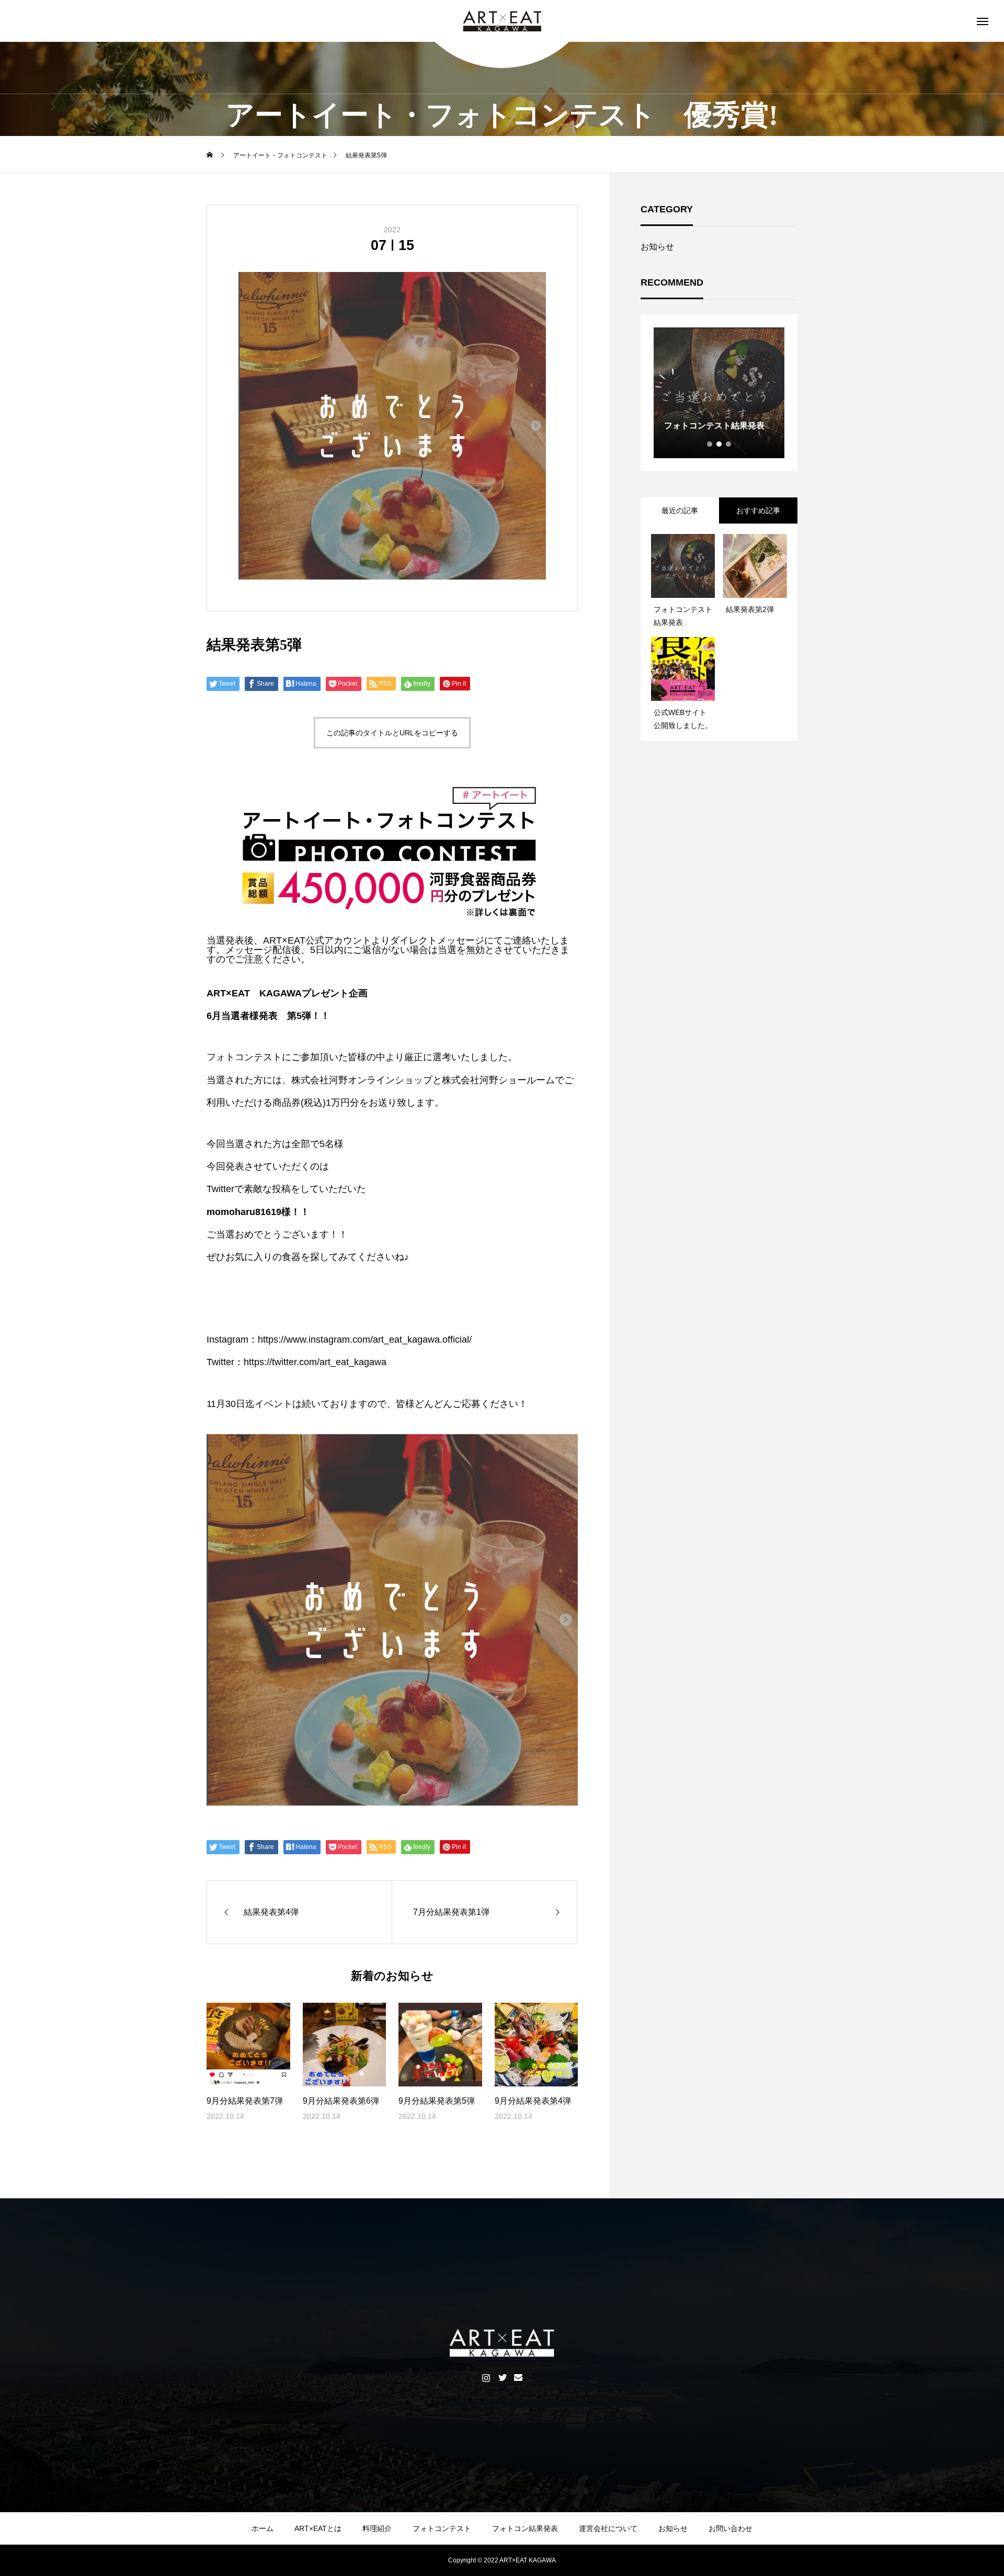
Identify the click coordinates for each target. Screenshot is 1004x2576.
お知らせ (657, 247)
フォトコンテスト (442, 2528)
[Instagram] (486, 2377)
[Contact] (518, 2377)
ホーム (263, 2528)
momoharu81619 (244, 1212)
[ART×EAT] (502, 21)
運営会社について (608, 2528)
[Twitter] (502, 2377)
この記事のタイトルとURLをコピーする (392, 733)
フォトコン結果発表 (525, 2528)
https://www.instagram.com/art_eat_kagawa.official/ (365, 1340)
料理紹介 (377, 2528)
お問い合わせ (731, 2528)
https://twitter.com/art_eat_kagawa (315, 1362)
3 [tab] (729, 444)
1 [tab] (710, 444)
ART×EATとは (318, 2528)
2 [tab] (720, 444)
